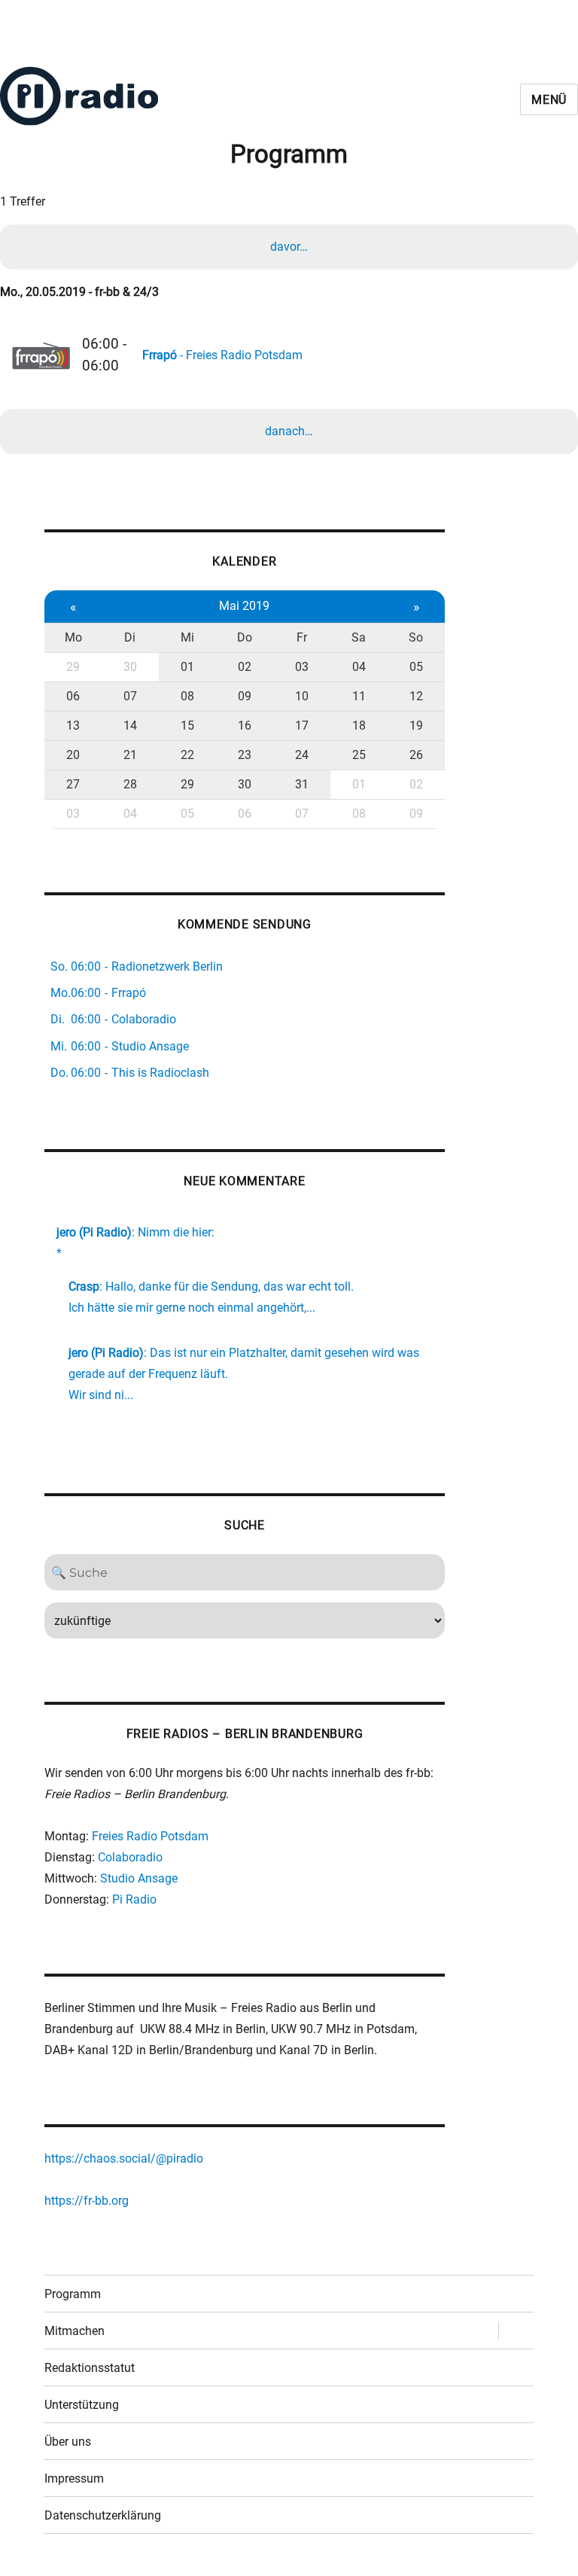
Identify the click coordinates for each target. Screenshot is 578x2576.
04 (359, 667)
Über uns (68, 2442)
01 (187, 667)
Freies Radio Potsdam (150, 1836)
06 (73, 696)
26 (416, 755)
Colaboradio (130, 1857)
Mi (187, 637)
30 (130, 667)
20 (73, 755)
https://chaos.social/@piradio (124, 2158)
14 (130, 726)
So (416, 637)
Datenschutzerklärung (103, 2515)
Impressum (74, 2478)
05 (416, 667)
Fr (302, 637)
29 (73, 667)
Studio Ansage (139, 1878)
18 (359, 726)
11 (359, 696)
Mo (73, 637)
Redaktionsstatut (90, 2368)
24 (302, 755)
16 (245, 726)
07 (130, 696)
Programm (73, 2294)
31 (302, 784)
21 (130, 755)
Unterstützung (82, 2405)
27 (73, 784)
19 (416, 726)
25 (359, 755)
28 (130, 784)
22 (187, 755)
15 (187, 726)
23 (245, 755)
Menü (549, 100)
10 (302, 696)
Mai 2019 (244, 606)
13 (73, 726)
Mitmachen (75, 2331)
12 (416, 696)
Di (130, 637)
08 (187, 696)
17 (302, 726)
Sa (359, 637)
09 (245, 696)
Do (245, 637)
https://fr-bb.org (87, 2201)
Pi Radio (134, 1899)
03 (302, 667)
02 (245, 667)
